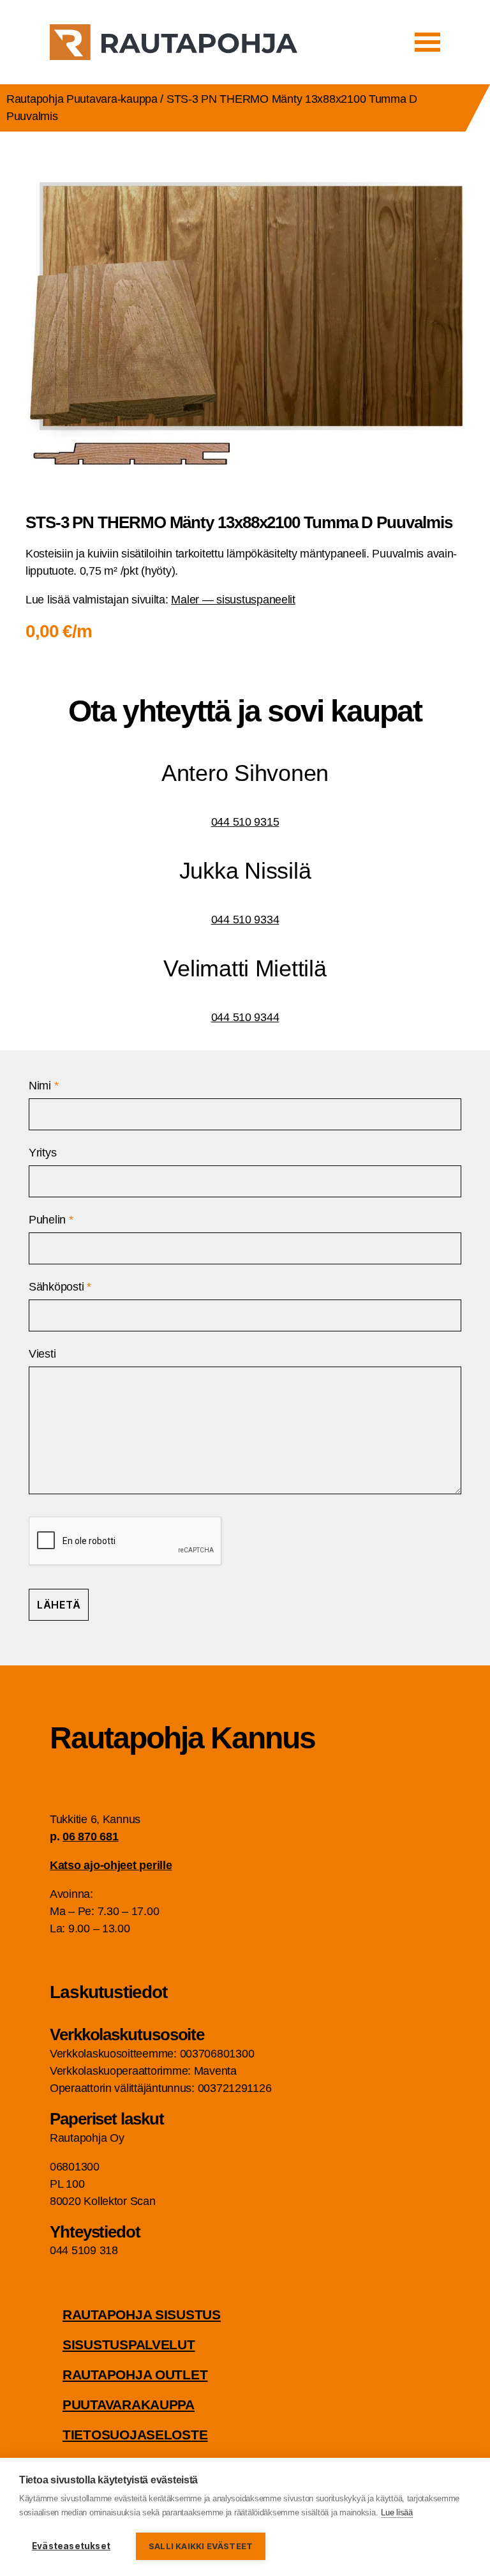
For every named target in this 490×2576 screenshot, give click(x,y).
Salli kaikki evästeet (201, 2546)
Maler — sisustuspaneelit (233, 600)
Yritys (42, 1153)
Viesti (42, 1354)
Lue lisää (397, 2512)
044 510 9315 (245, 822)
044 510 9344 (245, 1017)
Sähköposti (60, 1287)
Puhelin (51, 1220)
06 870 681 (90, 1837)
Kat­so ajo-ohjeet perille (111, 1865)
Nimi (43, 1086)
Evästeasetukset (71, 2546)
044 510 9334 (245, 920)
